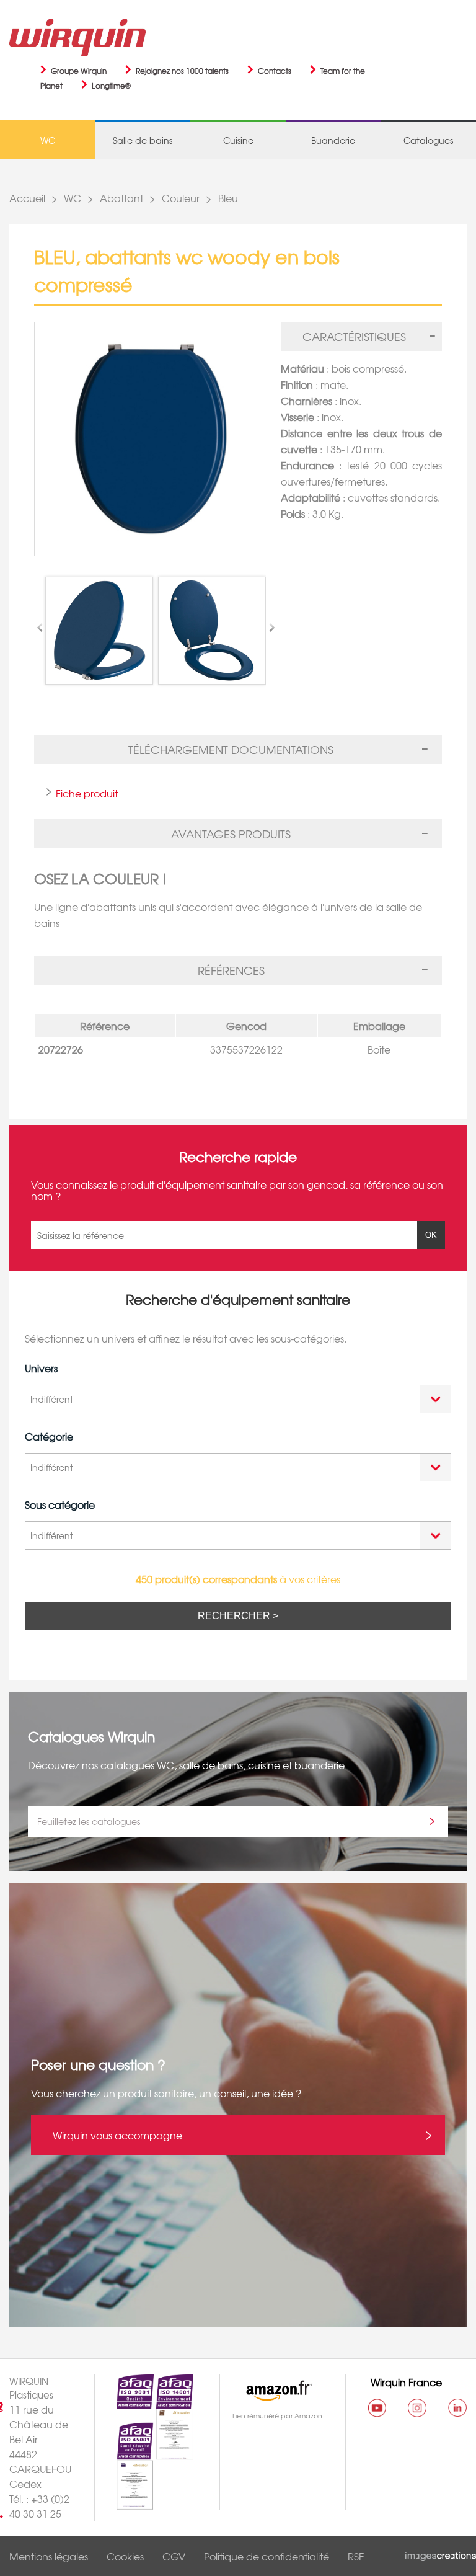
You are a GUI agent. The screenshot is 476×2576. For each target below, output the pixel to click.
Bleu (228, 198)
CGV (174, 2556)
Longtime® (111, 86)
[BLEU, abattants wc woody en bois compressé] (151, 439)
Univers (41, 1368)
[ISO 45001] (124, 2453)
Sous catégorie (60, 1504)
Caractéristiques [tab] (354, 336)
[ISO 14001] (164, 2401)
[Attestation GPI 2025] (124, 2502)
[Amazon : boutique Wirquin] (276, 2391)
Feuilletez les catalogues (89, 1821)
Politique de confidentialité (267, 2556)
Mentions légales (49, 2556)
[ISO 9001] (124, 2401)
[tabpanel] (361, 444)
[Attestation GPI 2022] (164, 2453)
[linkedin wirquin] (457, 2408)
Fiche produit (87, 793)
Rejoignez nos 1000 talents (182, 71)
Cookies (125, 2556)
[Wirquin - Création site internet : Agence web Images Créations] (441, 2554)
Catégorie (49, 1436)
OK (431, 1235)
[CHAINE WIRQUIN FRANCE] (377, 2408)
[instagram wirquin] (417, 2408)
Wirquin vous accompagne (117, 2135)
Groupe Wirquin (79, 71)
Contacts (275, 71)
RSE (356, 2556)
